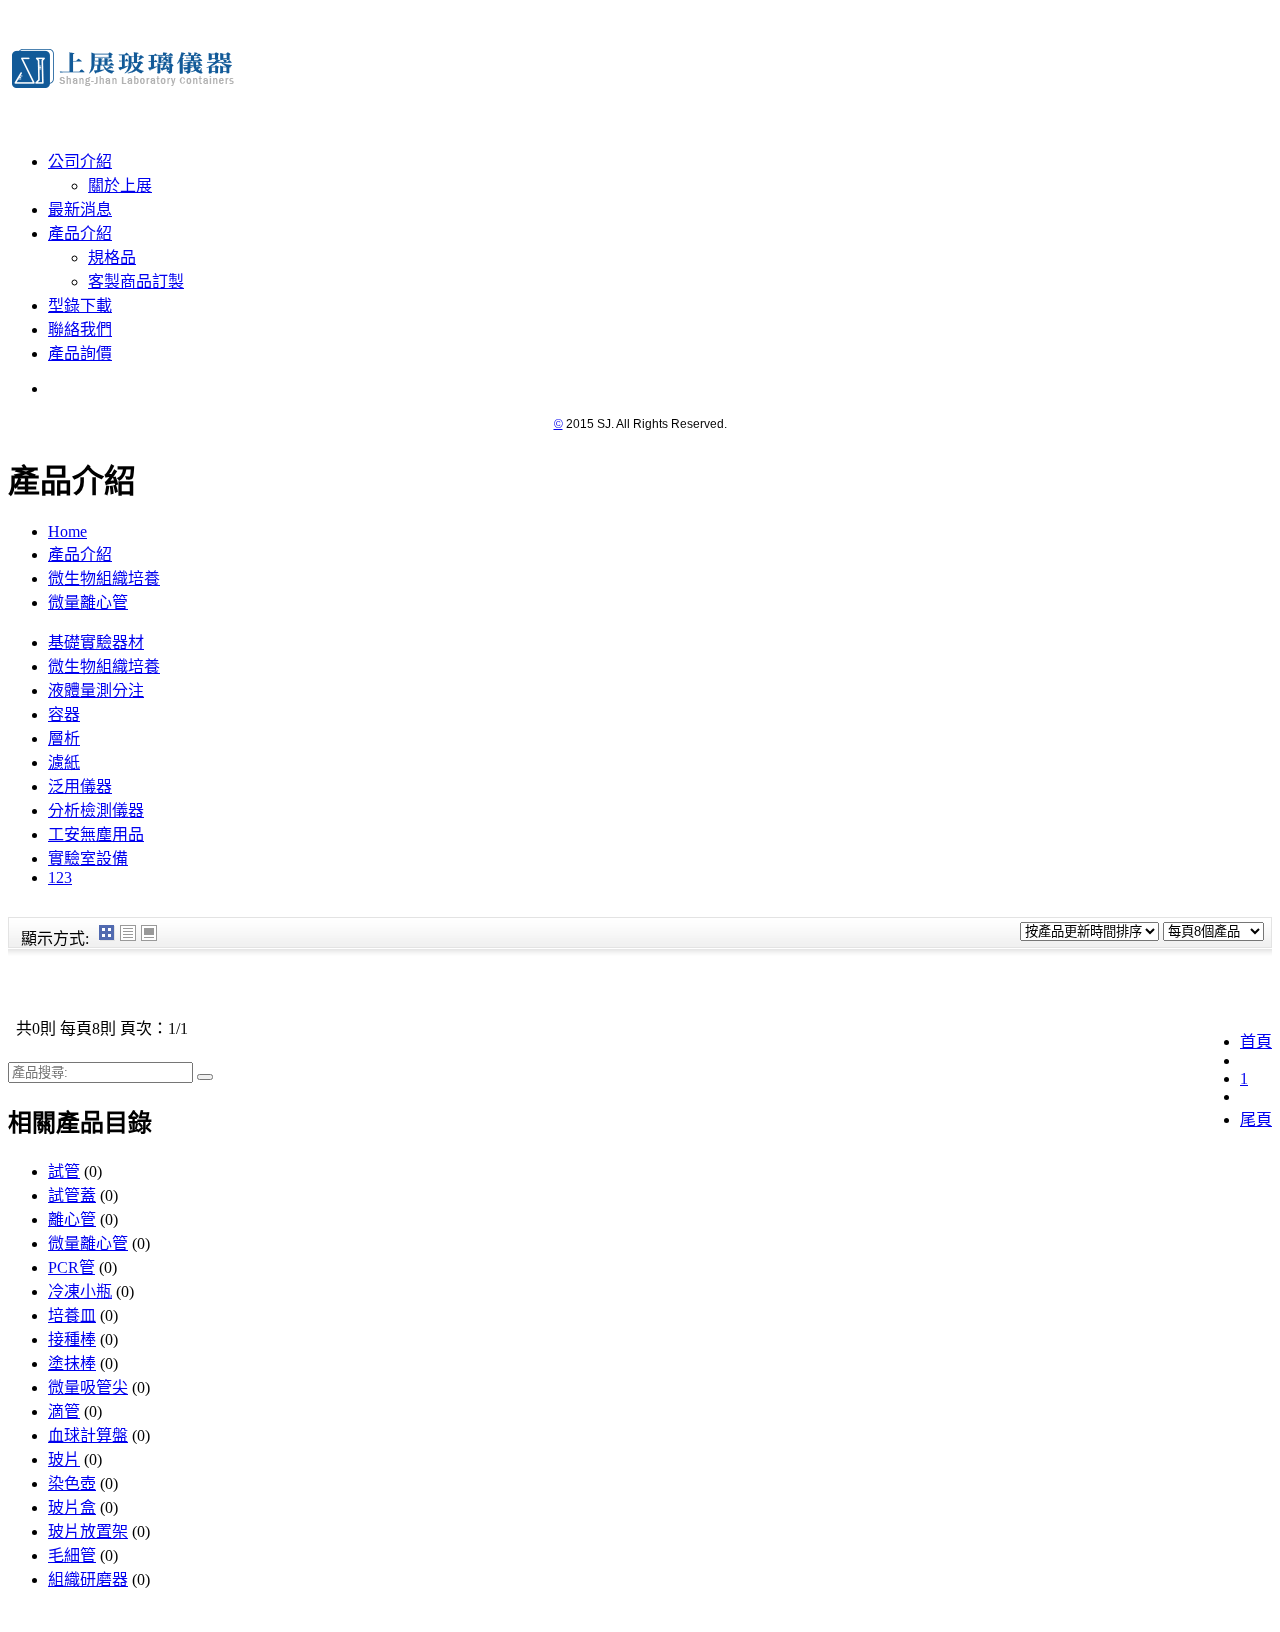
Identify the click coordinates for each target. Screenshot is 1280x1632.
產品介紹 (80, 554)
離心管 (72, 1219)
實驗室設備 (88, 858)
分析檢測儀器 (96, 810)
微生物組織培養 (104, 578)
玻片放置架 (88, 1531)
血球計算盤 (88, 1435)
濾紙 (64, 762)
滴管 (64, 1411)
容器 (64, 714)
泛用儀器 (80, 786)
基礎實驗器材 (96, 642)
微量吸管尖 (88, 1387)
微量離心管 (88, 602)
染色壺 (72, 1483)
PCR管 (71, 1267)
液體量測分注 (96, 690)
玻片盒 (72, 1507)
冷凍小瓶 (80, 1291)
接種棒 (72, 1339)
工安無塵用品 (96, 834)
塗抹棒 (72, 1363)
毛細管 (72, 1555)
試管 (64, 1171)
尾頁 (1256, 1119)
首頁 (1256, 1041)
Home (67, 531)
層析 (64, 738)
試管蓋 (72, 1195)
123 (60, 877)
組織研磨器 (88, 1579)
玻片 (64, 1459)
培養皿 (72, 1315)
